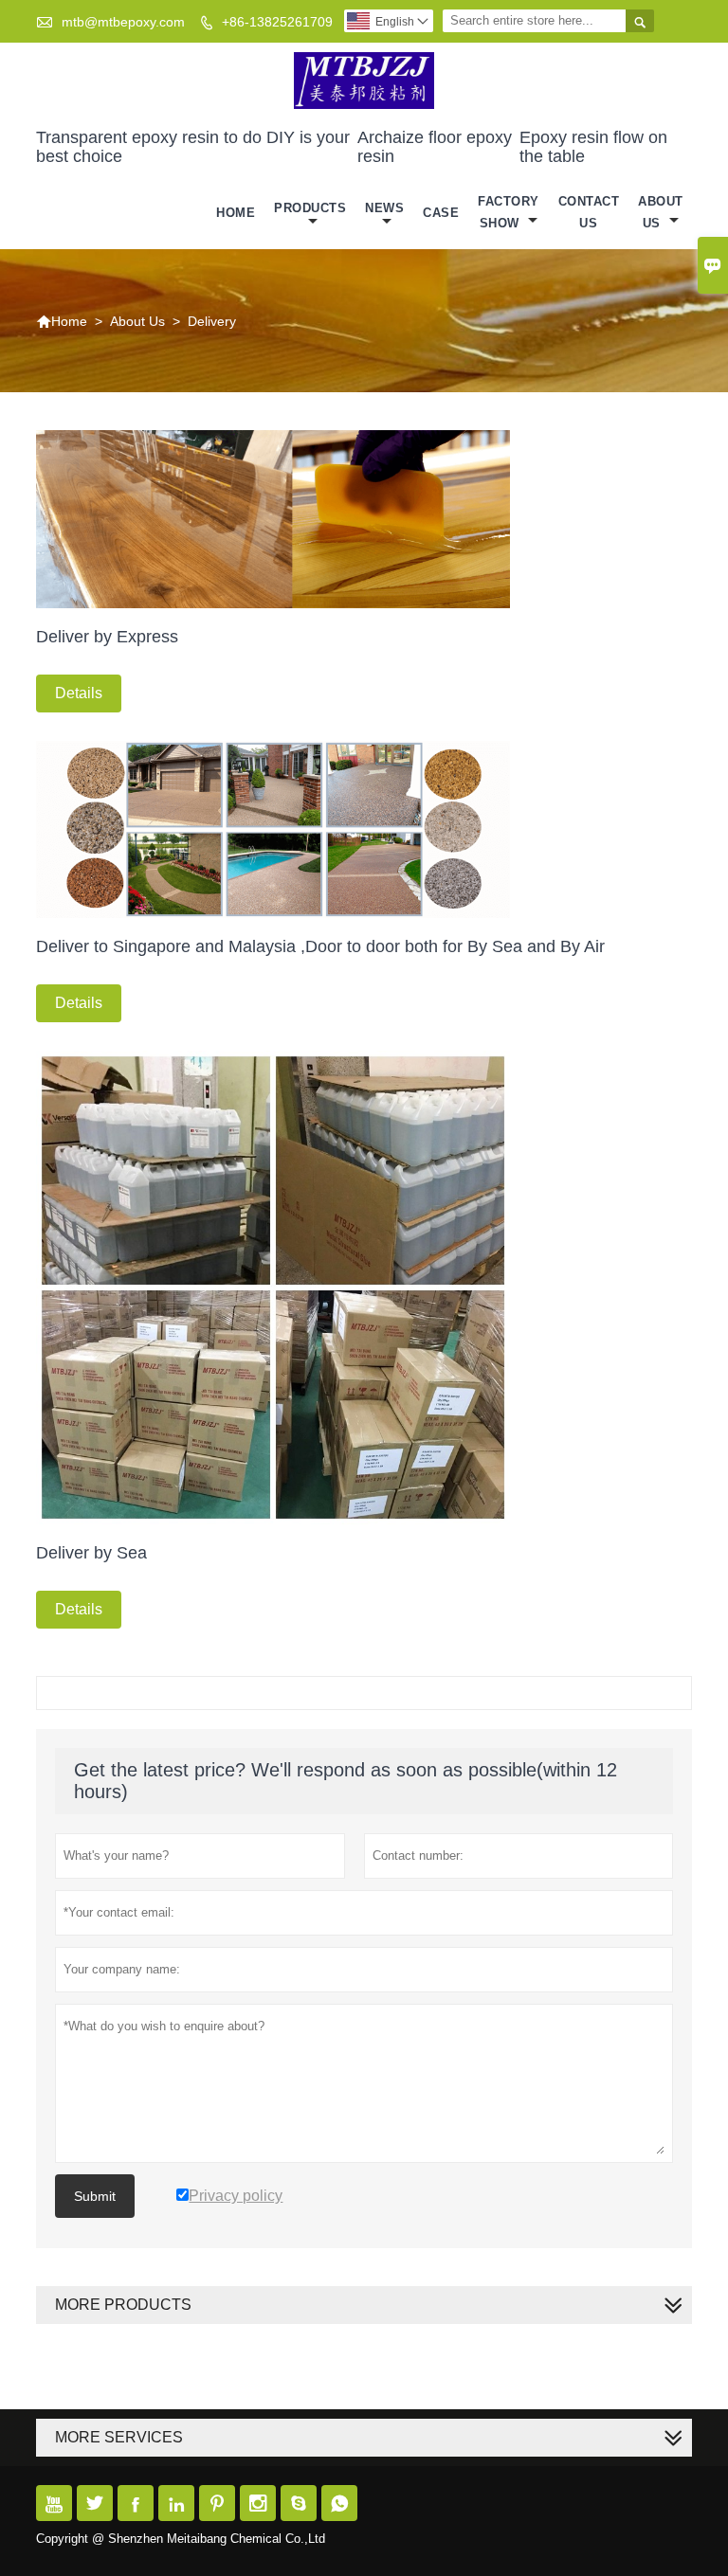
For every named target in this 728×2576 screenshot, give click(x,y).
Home (236, 213)
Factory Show (509, 212)
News (384, 208)
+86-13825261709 (277, 22)
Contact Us (589, 212)
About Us (661, 212)
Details (79, 693)
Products (310, 208)
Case (441, 213)
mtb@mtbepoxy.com (123, 22)
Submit (95, 2196)
